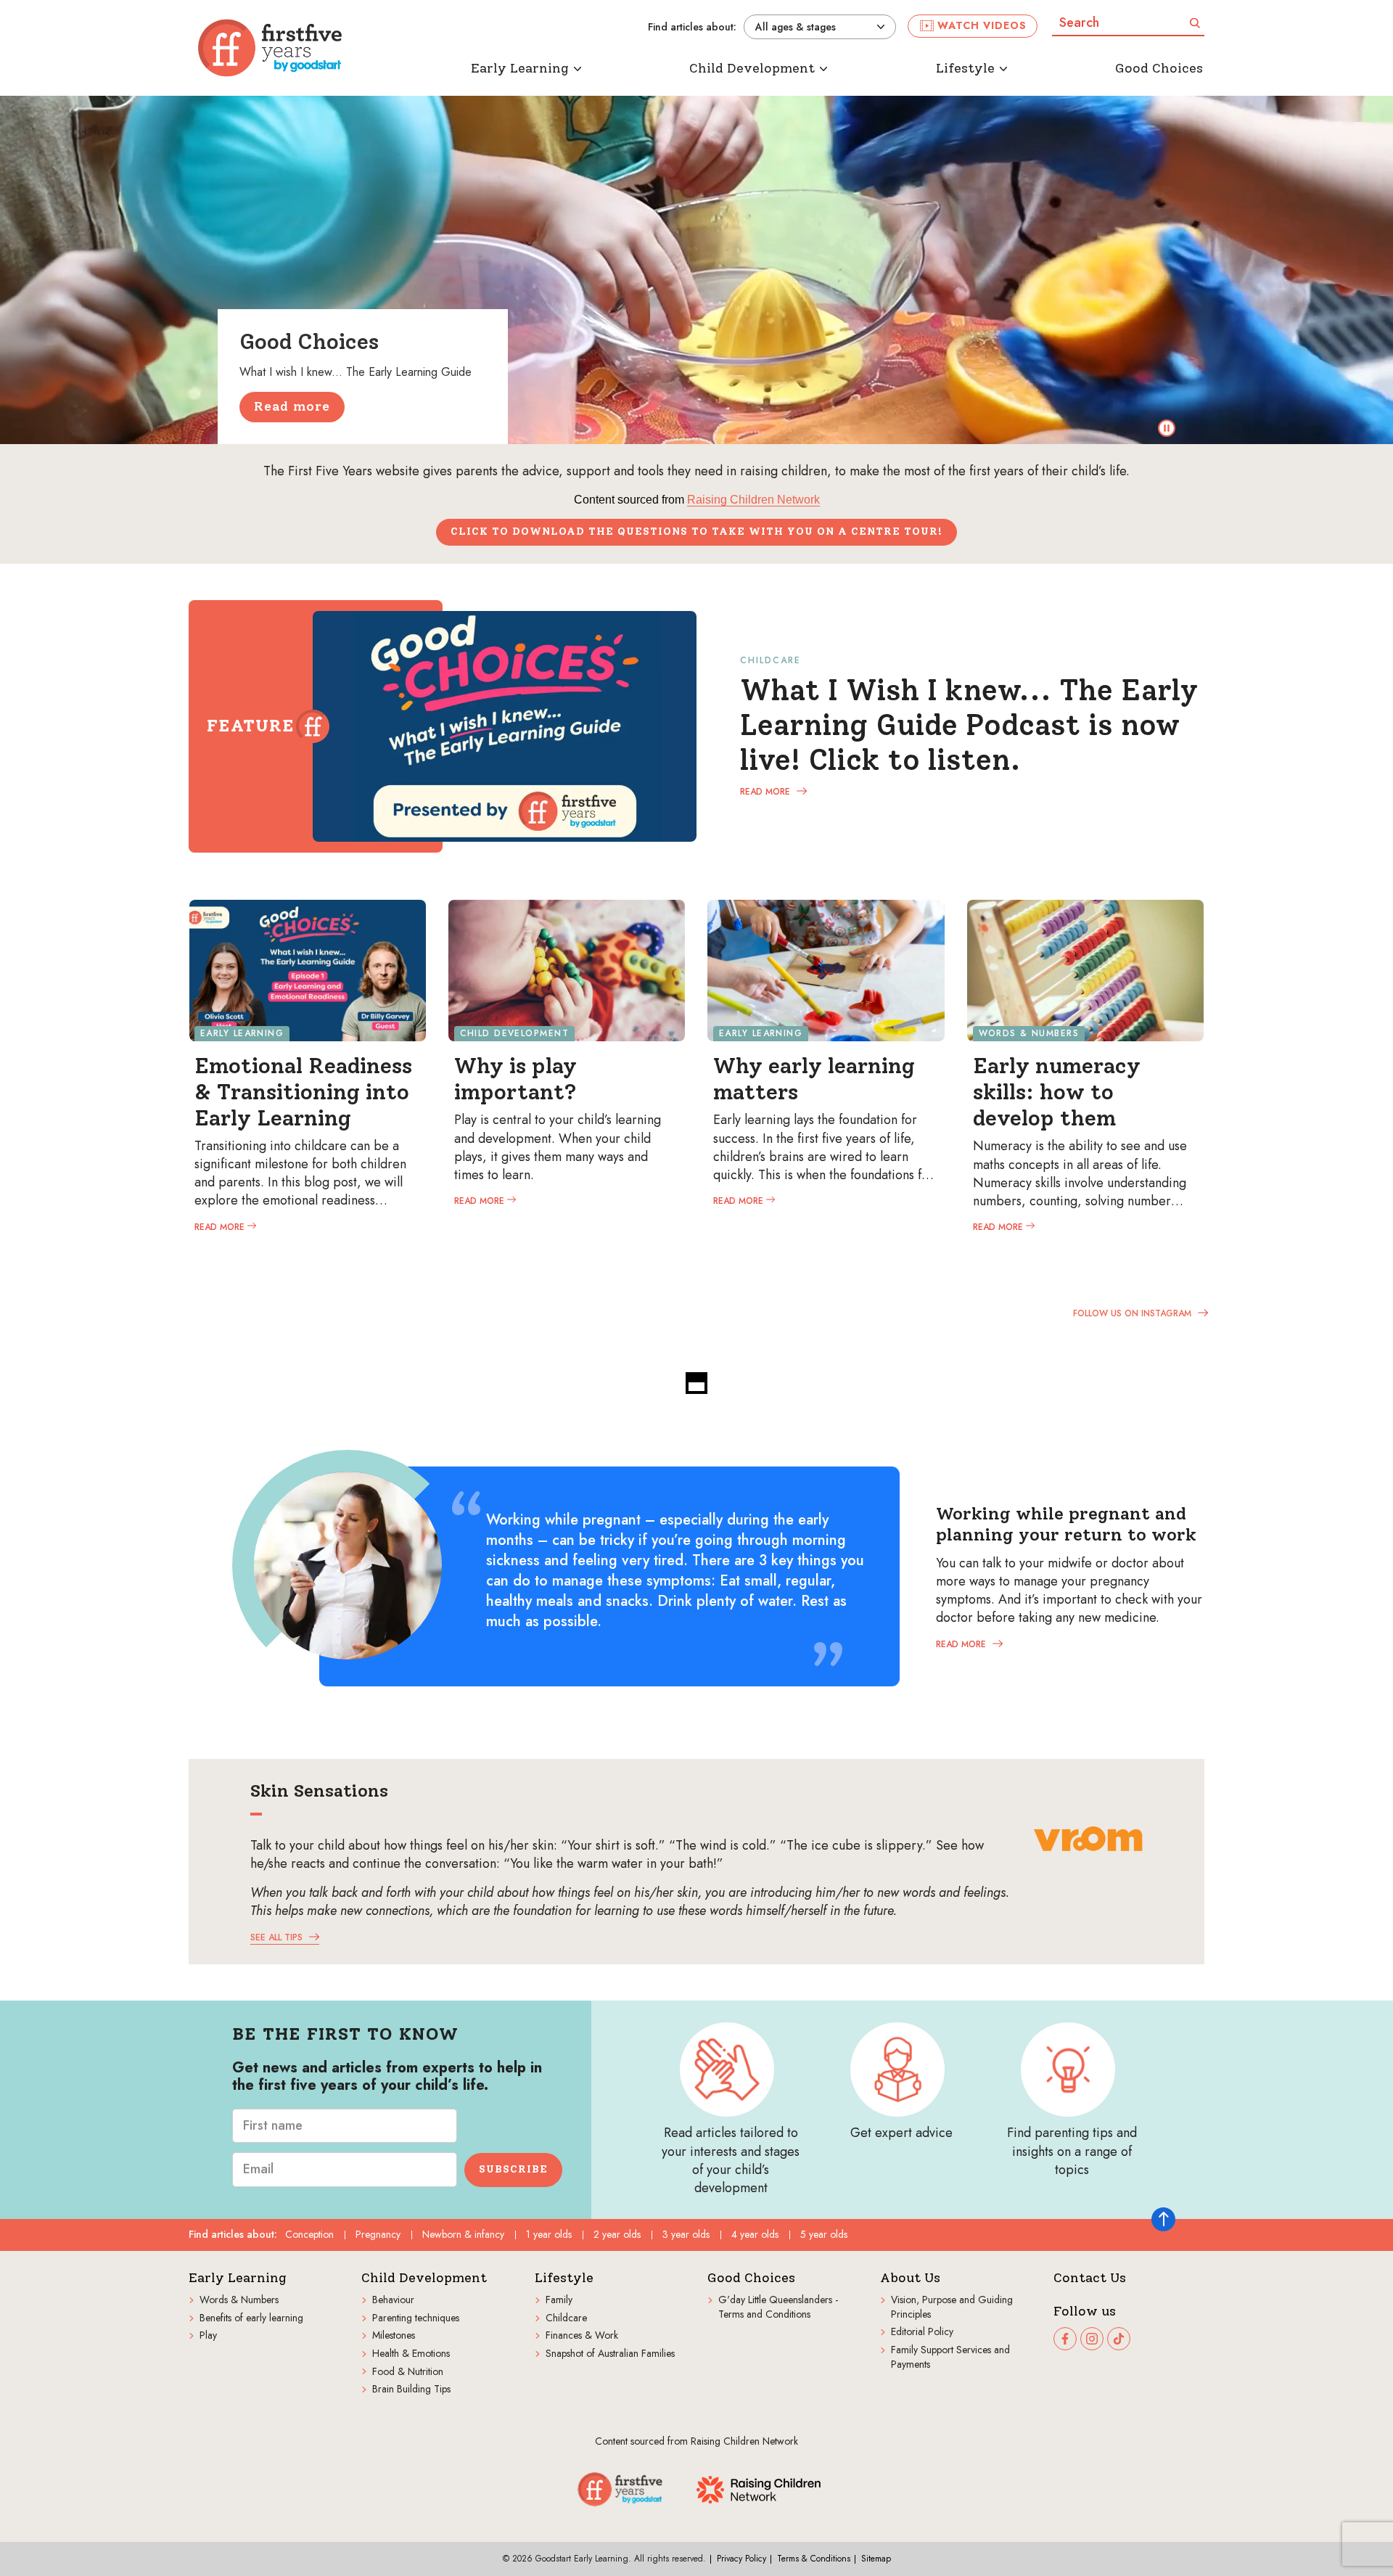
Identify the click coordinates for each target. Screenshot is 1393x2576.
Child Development (424, 2278)
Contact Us (1090, 2278)
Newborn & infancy (463, 2234)
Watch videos (982, 25)
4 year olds (755, 2234)
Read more (292, 406)
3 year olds (686, 2234)
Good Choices (751, 2278)
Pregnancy (378, 2234)
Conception (309, 2234)
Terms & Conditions (814, 2559)
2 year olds (617, 2234)
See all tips (278, 1937)
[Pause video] (1167, 428)
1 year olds (549, 2234)
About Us (910, 2278)
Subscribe (513, 2169)
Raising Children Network (753, 500)
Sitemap (876, 2559)
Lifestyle (564, 2278)
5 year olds (824, 2234)
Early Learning (238, 2278)
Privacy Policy (741, 2559)
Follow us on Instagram (1134, 1313)
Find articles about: (692, 27)
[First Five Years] (270, 48)
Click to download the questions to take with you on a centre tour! (696, 532)
